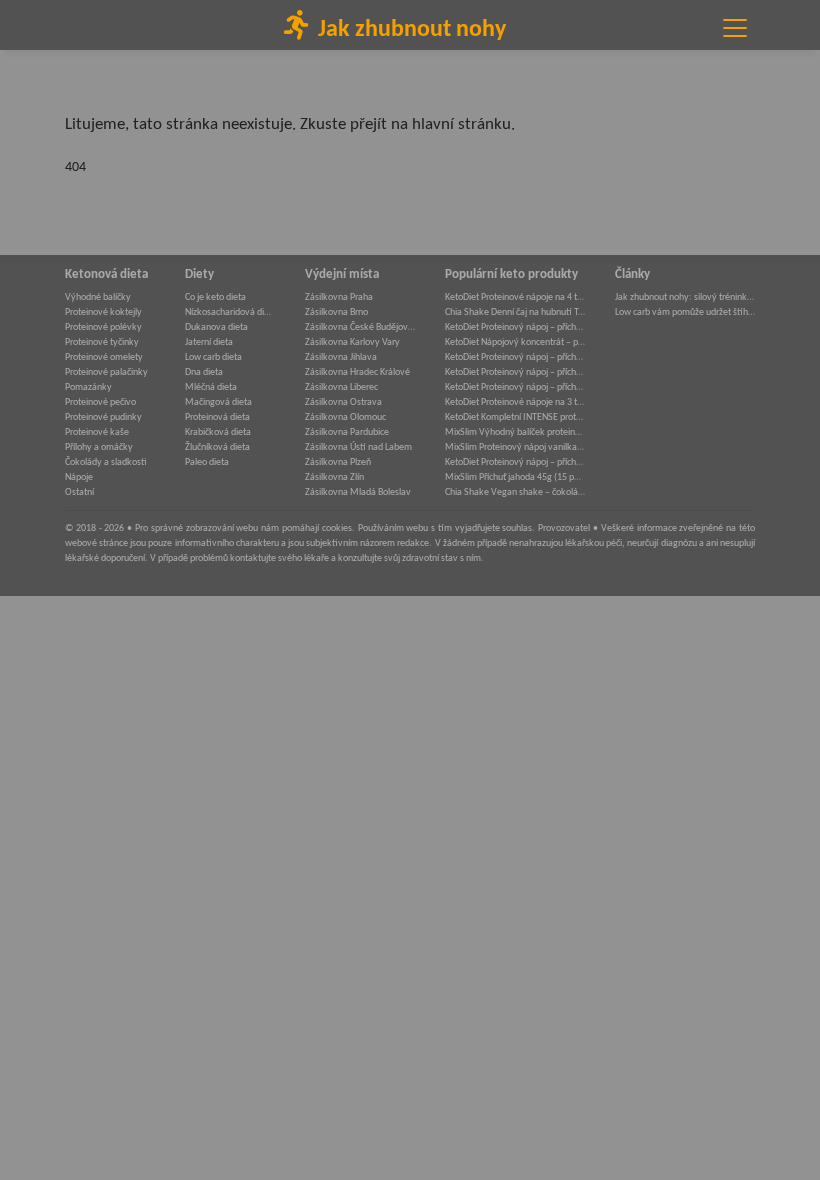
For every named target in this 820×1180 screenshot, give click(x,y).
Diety (199, 274)
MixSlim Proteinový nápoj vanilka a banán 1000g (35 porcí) (515, 447)
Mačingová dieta (218, 402)
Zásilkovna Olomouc (345, 417)
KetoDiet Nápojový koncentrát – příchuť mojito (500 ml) (515, 342)
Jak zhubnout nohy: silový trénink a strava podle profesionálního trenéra (685, 297)
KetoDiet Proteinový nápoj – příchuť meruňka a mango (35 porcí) (515, 327)
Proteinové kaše (97, 432)
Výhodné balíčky (98, 297)
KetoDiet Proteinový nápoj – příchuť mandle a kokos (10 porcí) (515, 372)
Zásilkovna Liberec (341, 387)
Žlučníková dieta (217, 447)
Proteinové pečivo (100, 402)
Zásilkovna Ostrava (343, 402)
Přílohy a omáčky (99, 447)
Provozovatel (564, 528)
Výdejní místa (342, 274)
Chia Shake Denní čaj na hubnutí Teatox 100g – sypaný (515, 312)
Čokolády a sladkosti (106, 462)
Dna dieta (204, 372)
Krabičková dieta (218, 432)
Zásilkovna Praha (339, 297)
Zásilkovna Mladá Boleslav (358, 492)
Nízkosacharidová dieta (230, 312)
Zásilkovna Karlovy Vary (352, 342)
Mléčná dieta (211, 387)
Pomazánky (88, 387)
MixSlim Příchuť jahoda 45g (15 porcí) (515, 477)
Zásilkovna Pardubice (347, 432)
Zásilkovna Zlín (334, 477)
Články (632, 274)
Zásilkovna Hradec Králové (357, 372)
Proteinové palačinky (106, 372)
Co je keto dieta (215, 297)
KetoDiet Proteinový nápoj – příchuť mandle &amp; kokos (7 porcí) (515, 462)
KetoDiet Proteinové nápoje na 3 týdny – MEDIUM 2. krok (515, 402)
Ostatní (79, 492)
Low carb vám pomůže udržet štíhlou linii (685, 312)
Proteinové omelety (104, 357)
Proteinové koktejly (103, 312)
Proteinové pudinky (103, 417)
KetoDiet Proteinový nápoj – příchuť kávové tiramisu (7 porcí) (515, 357)
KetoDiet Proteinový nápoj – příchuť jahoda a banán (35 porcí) (515, 387)
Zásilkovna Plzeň (338, 462)
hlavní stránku (461, 124)
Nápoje (79, 477)
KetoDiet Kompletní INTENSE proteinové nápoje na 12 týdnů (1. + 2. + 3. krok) (515, 417)
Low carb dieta (213, 357)
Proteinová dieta (217, 417)
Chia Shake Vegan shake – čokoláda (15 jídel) (515, 492)
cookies (337, 528)
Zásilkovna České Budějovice (360, 327)
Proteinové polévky (103, 327)
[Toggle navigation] (735, 28)
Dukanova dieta (216, 327)
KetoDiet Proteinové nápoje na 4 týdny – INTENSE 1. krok (515, 297)
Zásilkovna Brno (336, 312)
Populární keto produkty (511, 274)
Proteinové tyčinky (102, 342)
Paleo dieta (207, 462)
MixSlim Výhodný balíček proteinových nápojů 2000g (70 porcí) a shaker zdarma (515, 432)
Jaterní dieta (209, 342)
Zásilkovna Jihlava (341, 357)
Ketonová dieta (106, 274)
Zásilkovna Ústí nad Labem (358, 447)
